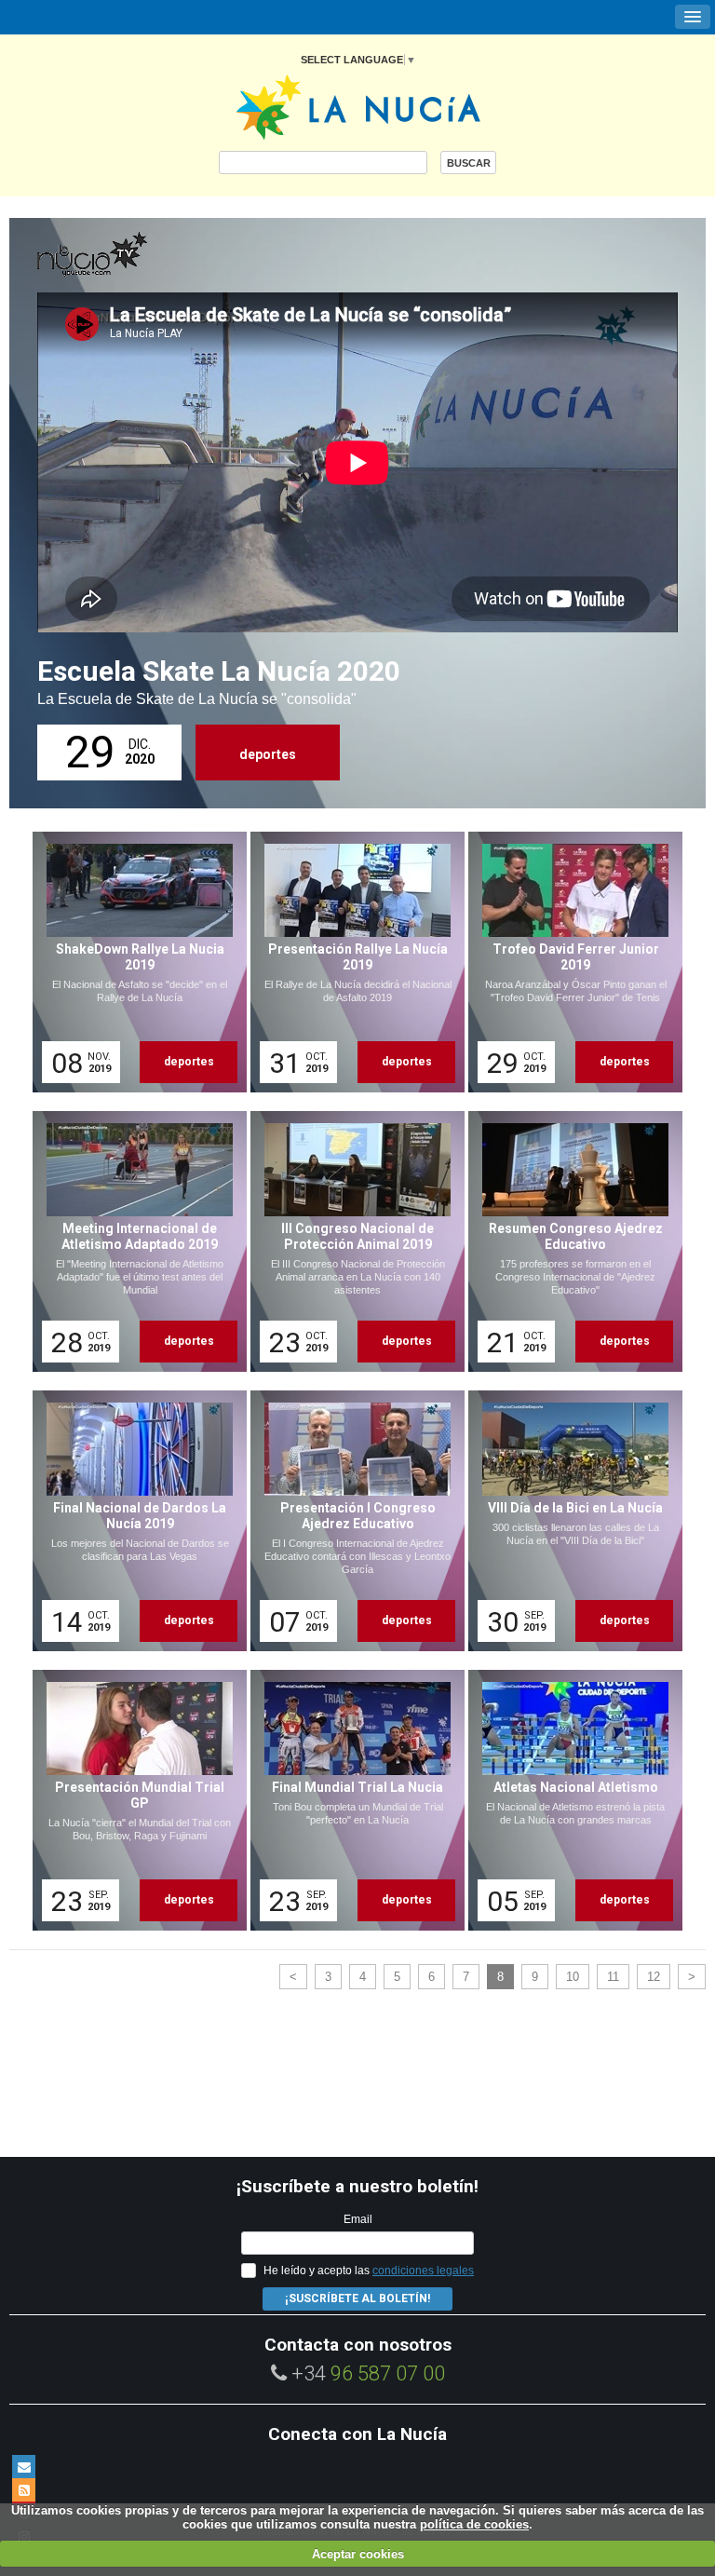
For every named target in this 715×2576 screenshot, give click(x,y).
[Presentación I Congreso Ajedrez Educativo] (351, 1521)
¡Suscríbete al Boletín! (357, 2298)
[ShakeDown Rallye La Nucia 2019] (133, 962)
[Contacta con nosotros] (24, 2467)
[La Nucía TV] (130, 255)
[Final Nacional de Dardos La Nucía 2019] (133, 1521)
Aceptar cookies (358, 2554)
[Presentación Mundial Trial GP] (133, 1800)
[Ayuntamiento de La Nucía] (358, 106)
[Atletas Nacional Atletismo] (569, 1800)
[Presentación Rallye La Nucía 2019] (351, 962)
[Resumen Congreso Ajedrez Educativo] (569, 1241)
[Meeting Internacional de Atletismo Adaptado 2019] (133, 1241)
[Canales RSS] (24, 2490)
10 (573, 1977)
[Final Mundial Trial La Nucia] (351, 1800)
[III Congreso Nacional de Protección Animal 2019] (351, 1241)
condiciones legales (423, 2271)
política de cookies (474, 2524)
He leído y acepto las (369, 2271)
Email (358, 2219)
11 (613, 1977)
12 (654, 1977)
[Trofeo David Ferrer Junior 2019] (569, 962)
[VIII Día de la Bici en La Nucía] (569, 1521)
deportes (268, 754)
